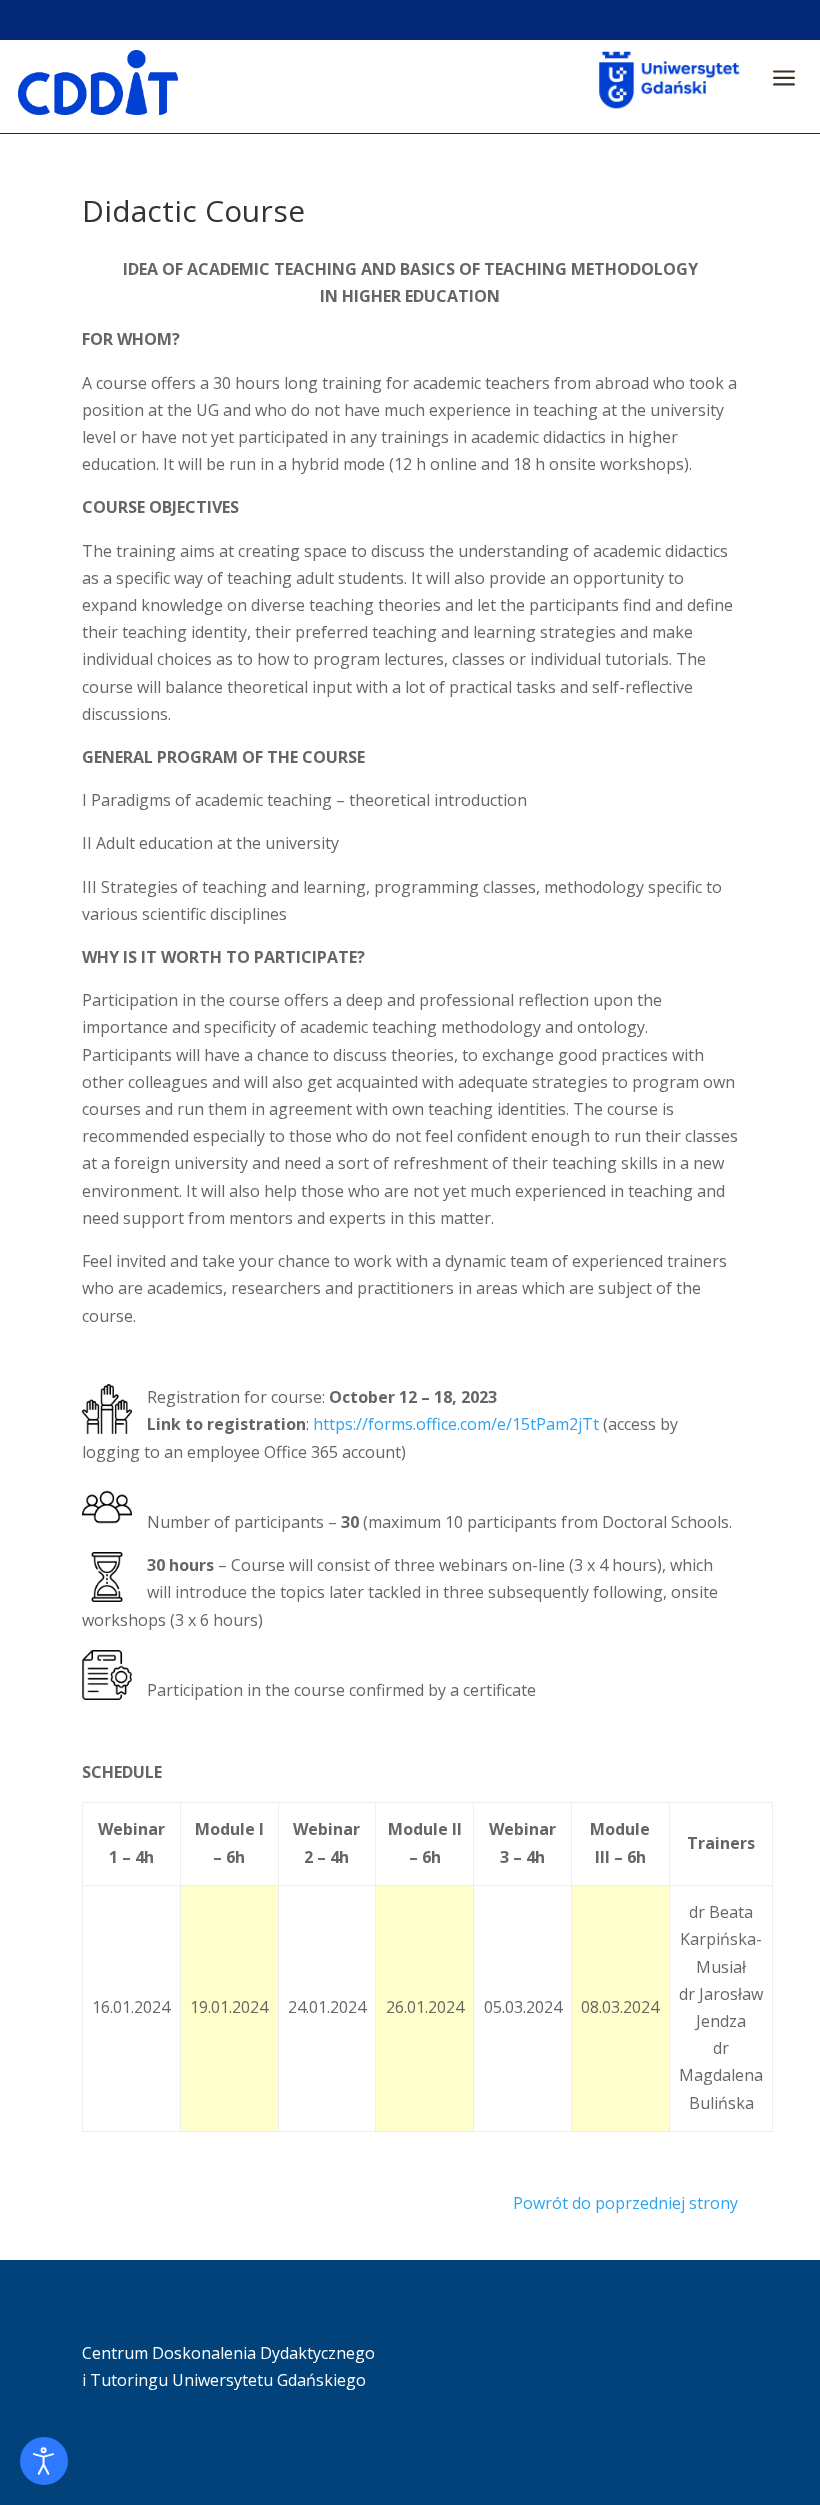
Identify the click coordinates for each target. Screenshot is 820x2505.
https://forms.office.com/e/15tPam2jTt (458, 1424)
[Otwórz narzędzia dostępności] (44, 2461)
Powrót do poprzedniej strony (625, 2203)
